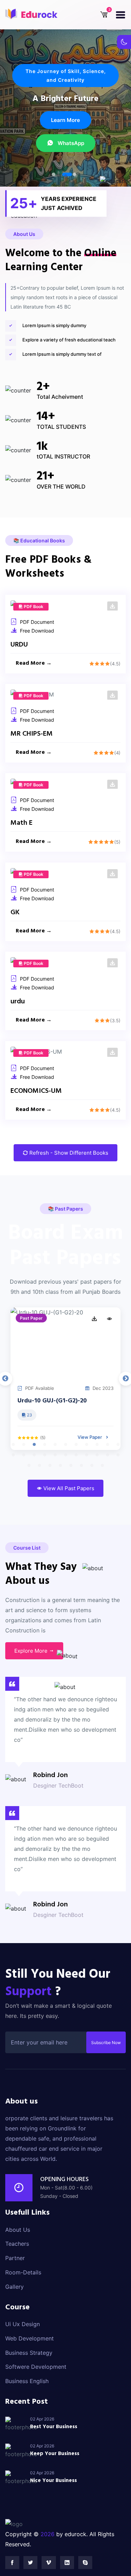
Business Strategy (29, 2353)
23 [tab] (29, 1466)
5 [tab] (55, 1445)
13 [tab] (24, 1455)
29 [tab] (92, 1466)
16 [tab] (55, 1455)
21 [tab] (108, 1455)
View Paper (90, 1437)
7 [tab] (76, 1445)
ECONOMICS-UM (36, 1091)
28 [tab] (81, 1466)
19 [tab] (87, 1455)
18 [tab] (76, 1455)
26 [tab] (60, 1466)
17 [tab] (66, 1455)
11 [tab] (118, 1445)
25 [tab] (50, 1466)
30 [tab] (102, 1466)
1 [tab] (53, 174)
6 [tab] (66, 1445)
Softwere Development (36, 2367)
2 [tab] (64, 174)
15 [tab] (45, 1455)
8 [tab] (87, 1445)
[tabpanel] (65, 1379)
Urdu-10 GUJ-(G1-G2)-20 (52, 1401)
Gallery (14, 2287)
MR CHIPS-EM (32, 734)
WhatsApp (70, 153)
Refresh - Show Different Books (68, 1153)
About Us (18, 2230)
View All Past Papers (68, 1488)
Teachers (17, 2244)
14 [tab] (34, 1455)
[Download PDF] (112, 606)
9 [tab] (97, 1445)
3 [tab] (78, 174)
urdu (18, 1002)
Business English (27, 2381)
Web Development (30, 2338)
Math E (21, 823)
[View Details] (109, 1319)
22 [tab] (118, 1455)
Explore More (32, 1651)
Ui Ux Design (23, 2324)
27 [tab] (71, 1466)
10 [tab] (108, 1445)
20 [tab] (97, 1455)
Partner (15, 2258)
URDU (19, 645)
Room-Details (23, 2272)
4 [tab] (45, 1445)
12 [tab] (13, 1455)
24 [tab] (39, 1466)
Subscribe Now (106, 2043)
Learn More (65, 129)
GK (15, 912)
